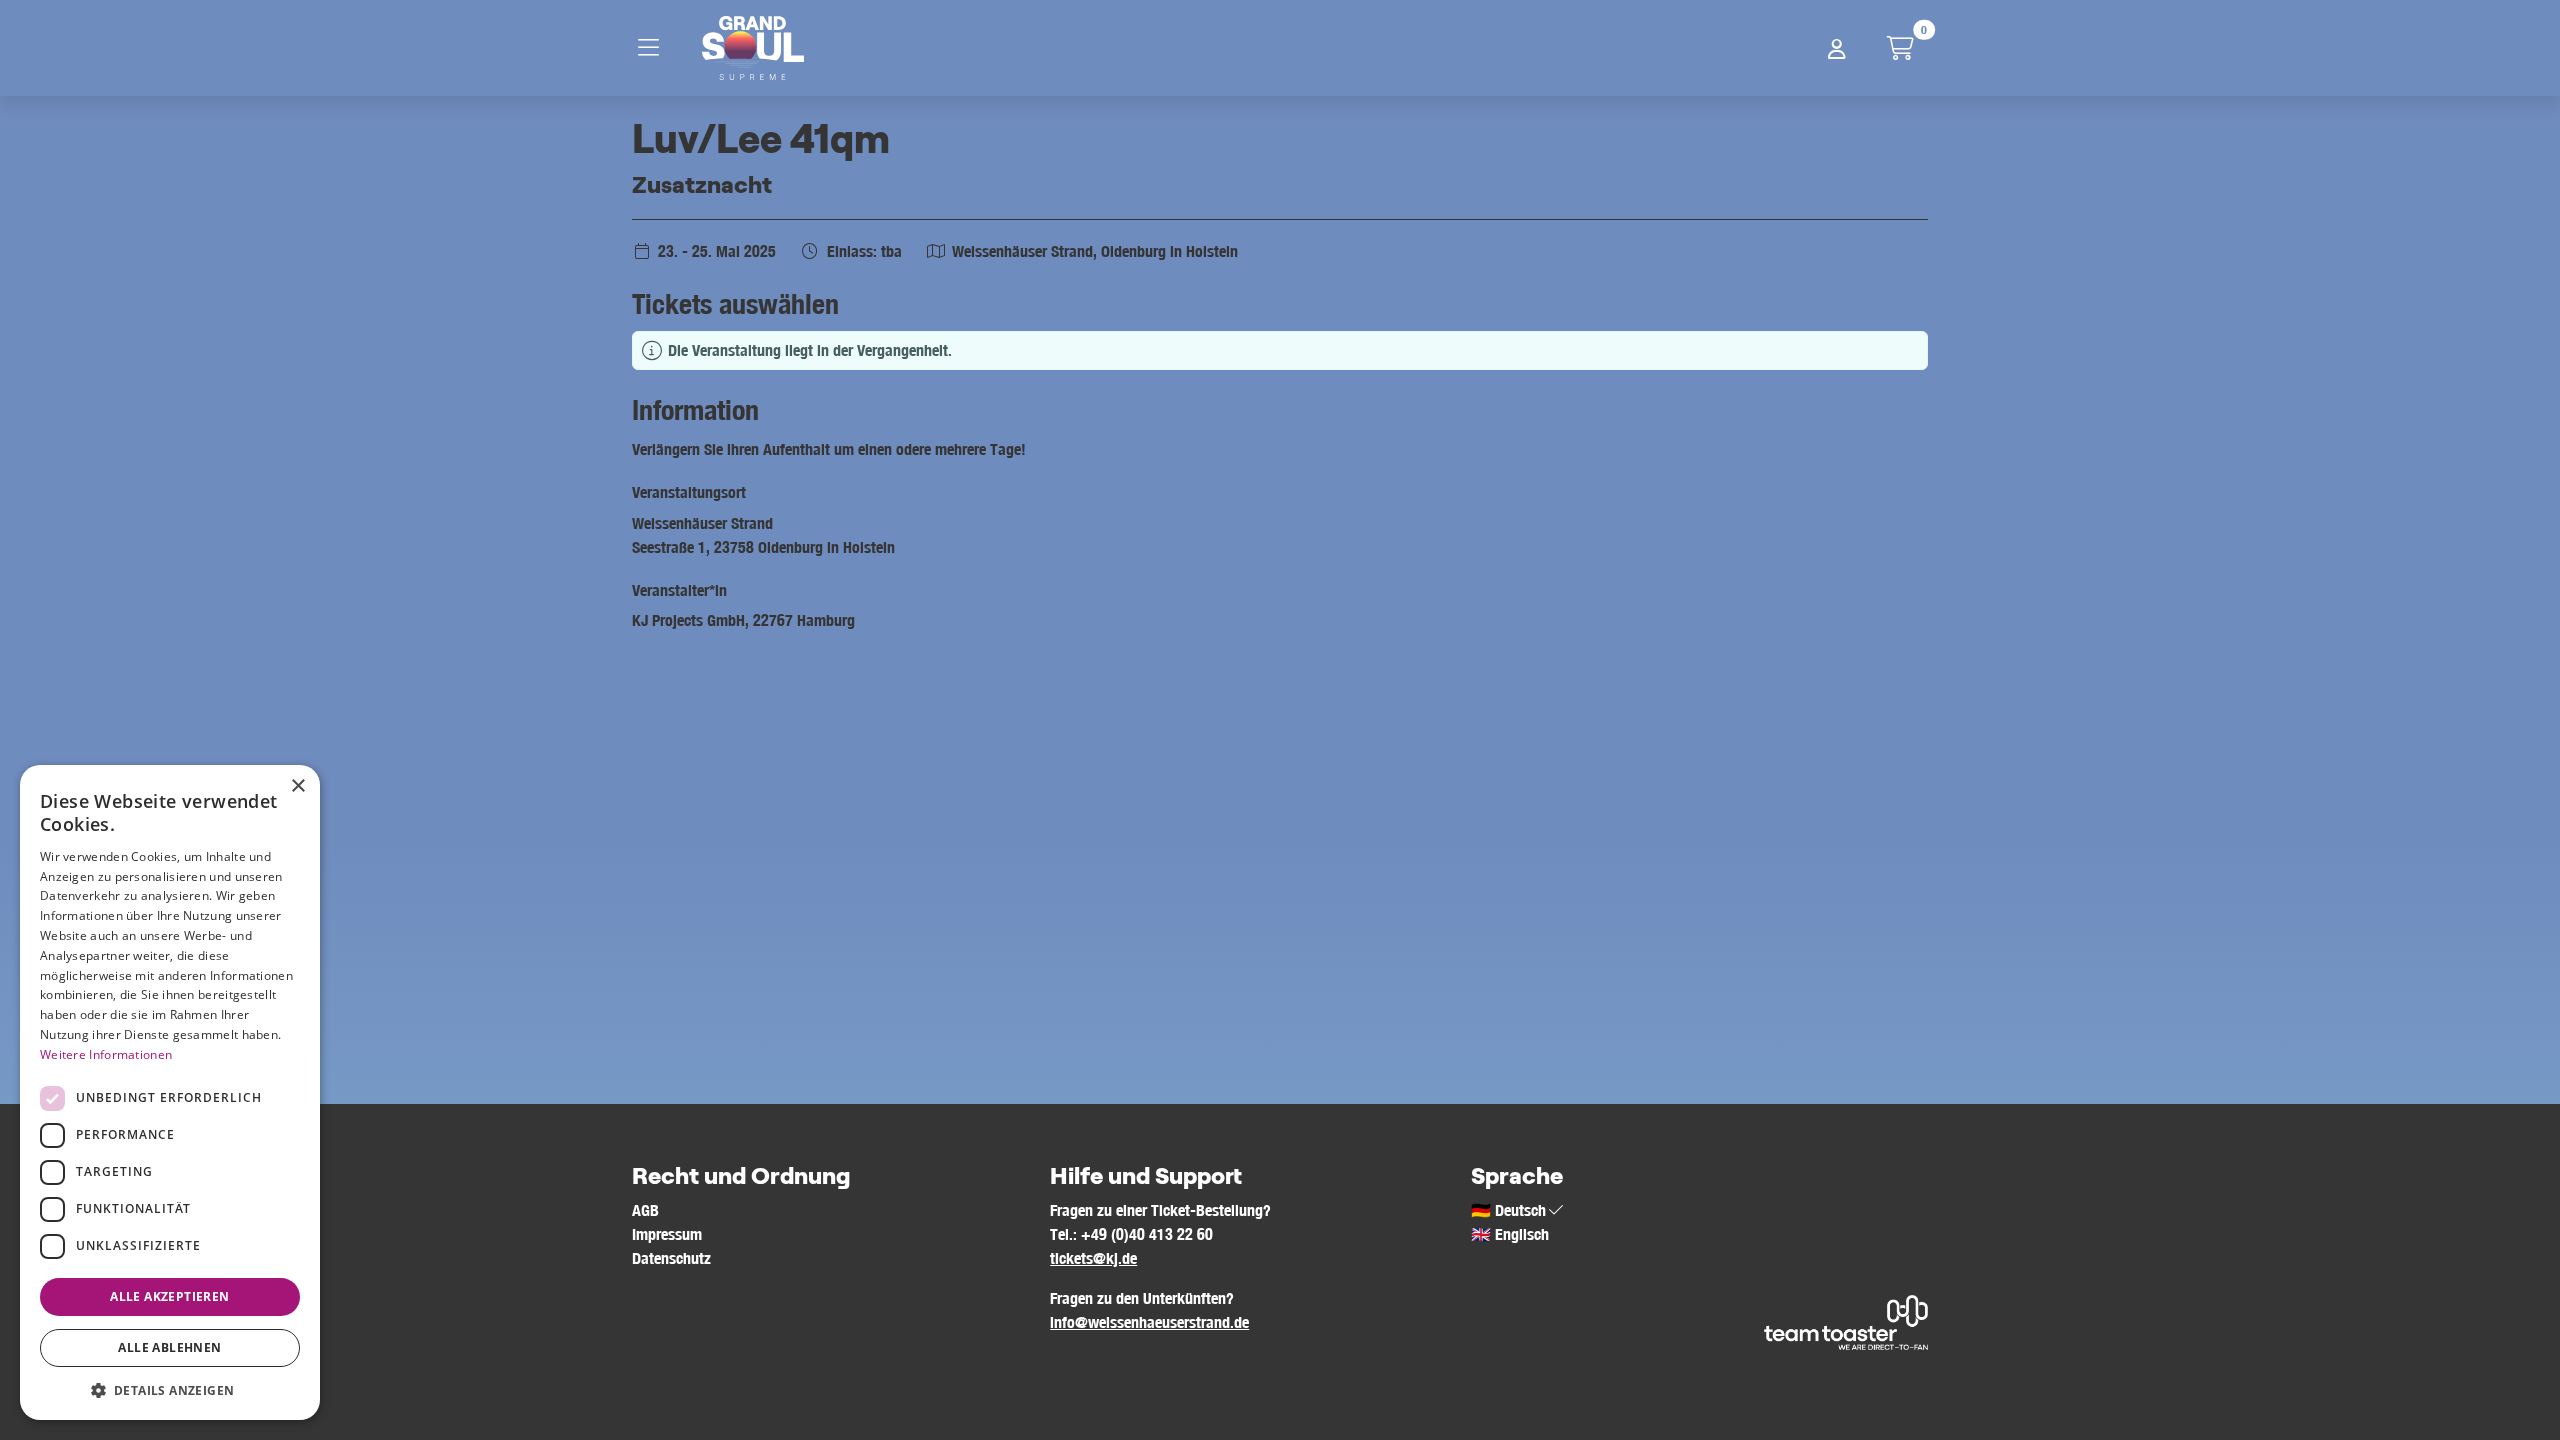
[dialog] (170, 1092)
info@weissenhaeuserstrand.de (1149, 1322)
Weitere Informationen (106, 1054)
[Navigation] (654, 48)
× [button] (297, 786)
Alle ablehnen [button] (169, 1347)
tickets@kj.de (1093, 1258)
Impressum (667, 1234)
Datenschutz (671, 1258)
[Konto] (1837, 48)
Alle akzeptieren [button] (169, 1296)
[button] (170, 1390)
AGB (645, 1210)
